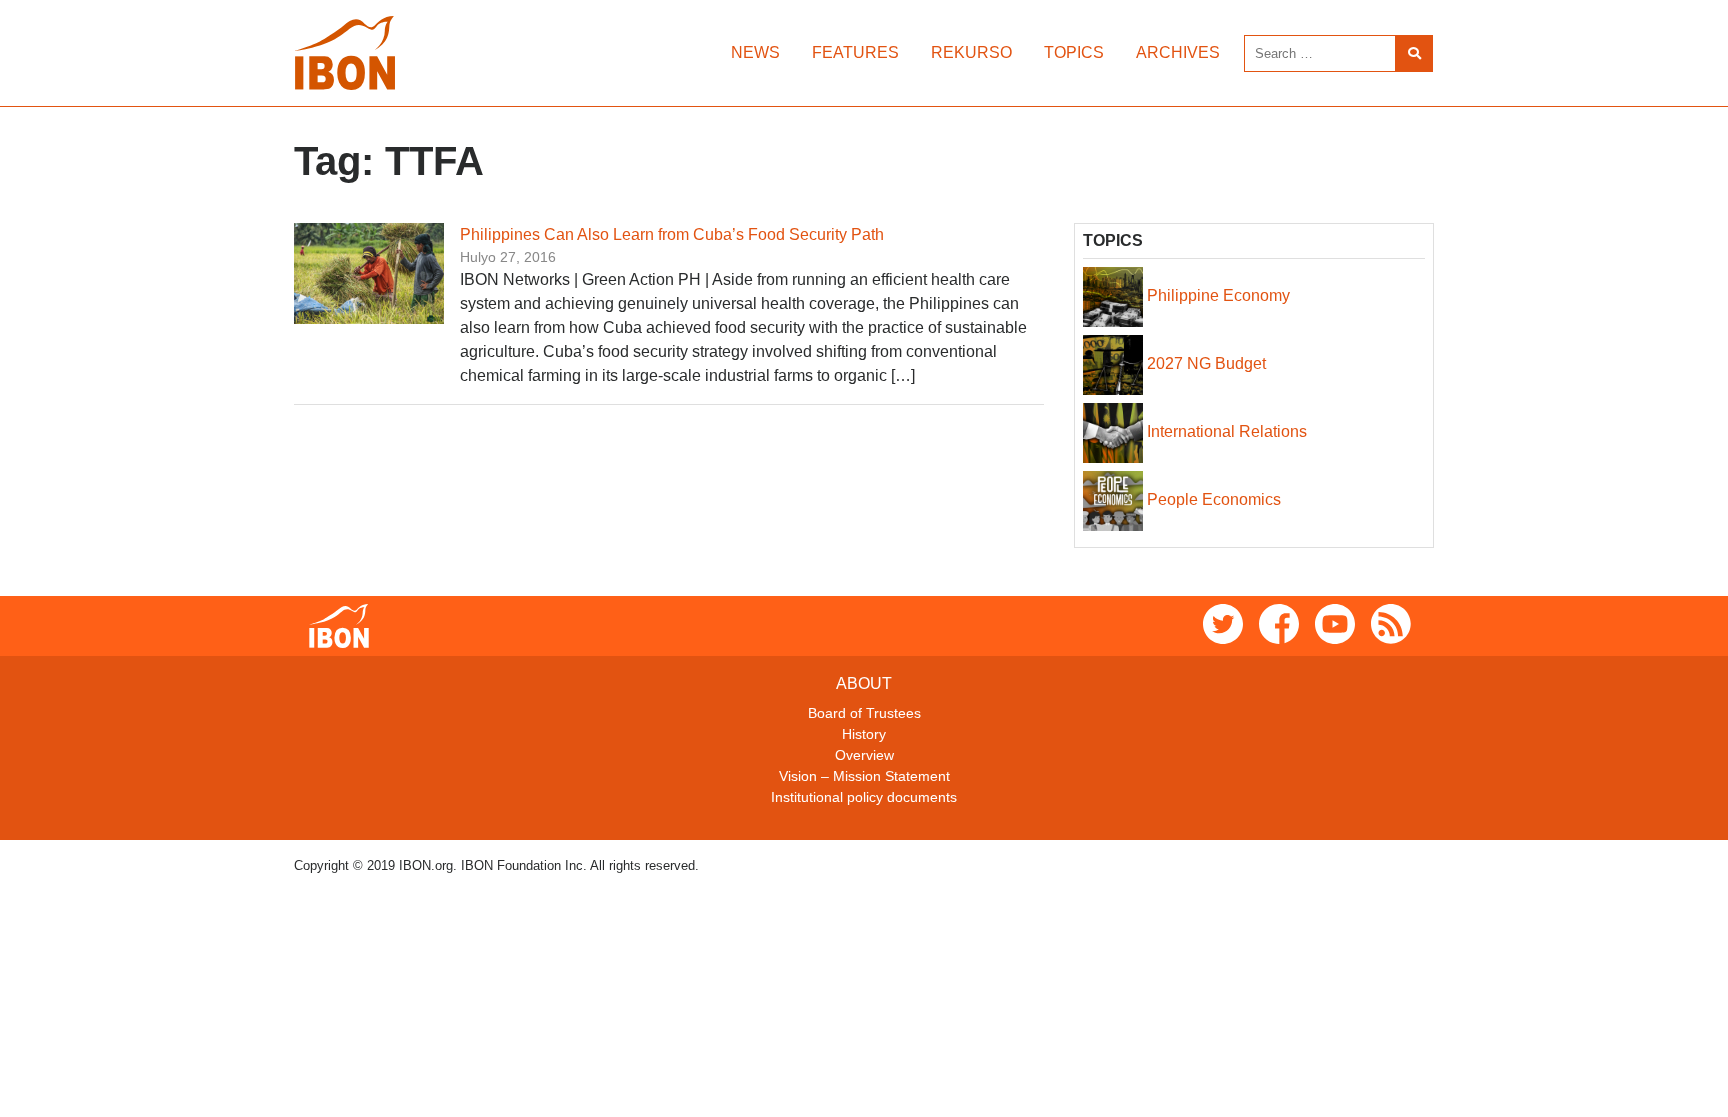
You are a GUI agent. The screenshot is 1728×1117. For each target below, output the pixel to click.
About (864, 683)
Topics (1074, 52)
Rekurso (971, 52)
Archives (1178, 52)
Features (855, 52)
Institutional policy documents (864, 797)
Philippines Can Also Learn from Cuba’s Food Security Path (672, 234)
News (755, 52)
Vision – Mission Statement (864, 776)
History (864, 734)
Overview (864, 755)
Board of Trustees (864, 713)
